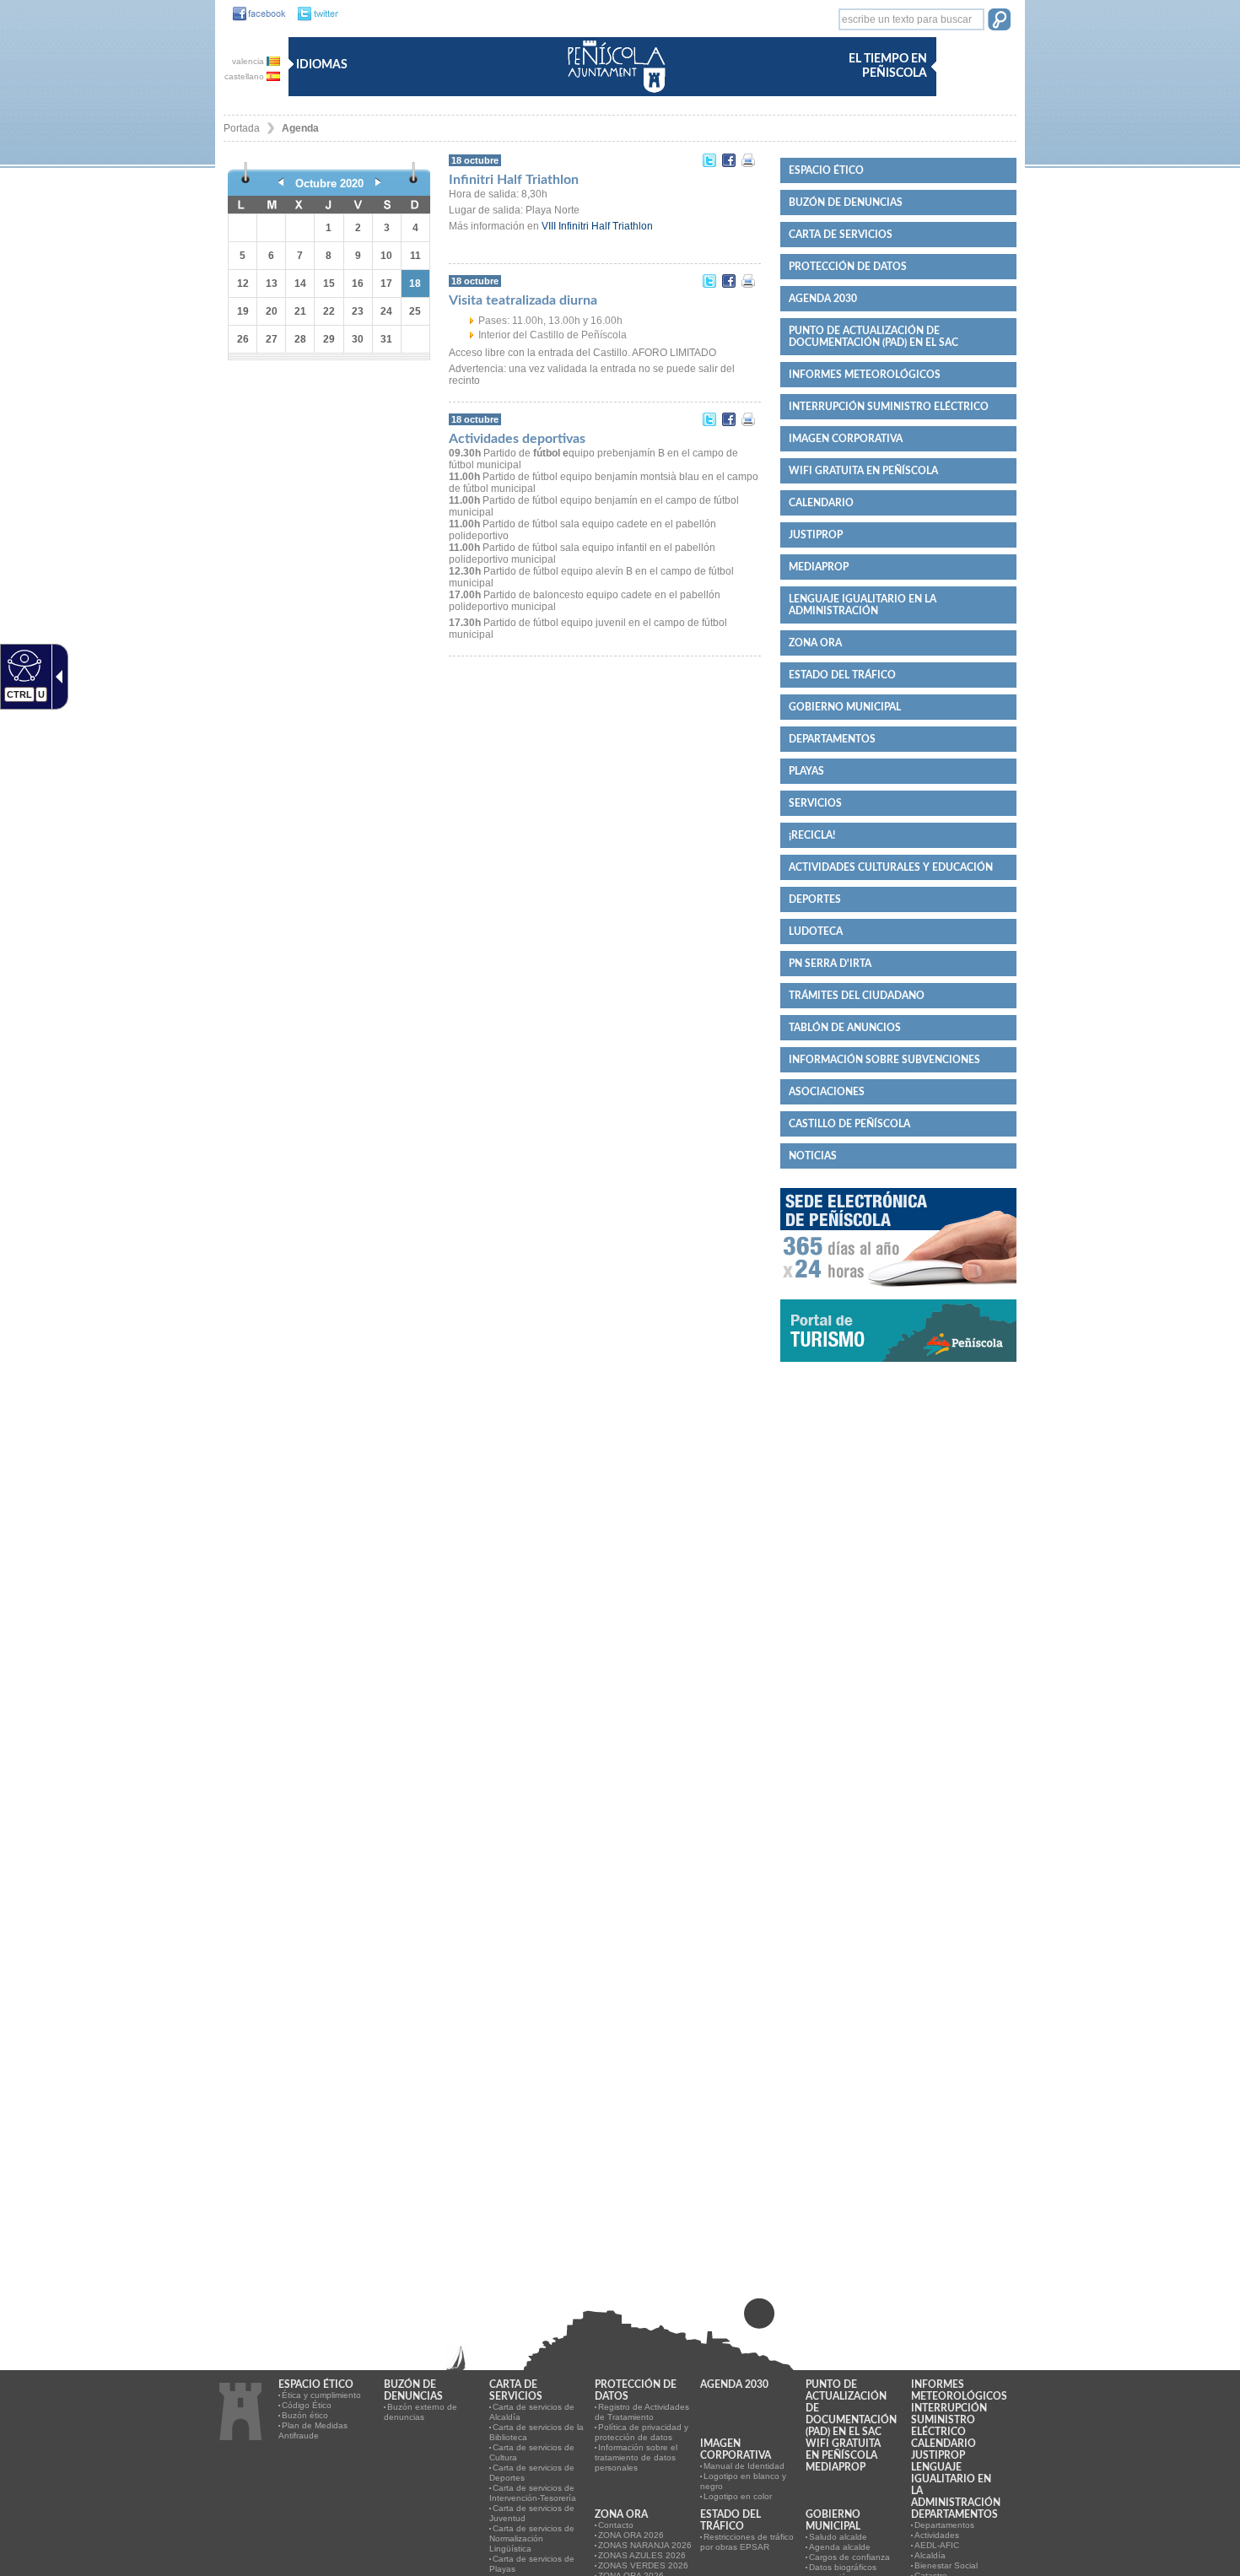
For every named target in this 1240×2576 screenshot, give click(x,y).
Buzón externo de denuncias (421, 2412)
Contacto (616, 2525)
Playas (806, 771)
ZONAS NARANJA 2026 (645, 2545)
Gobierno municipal (845, 707)
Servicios (815, 803)
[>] (378, 184)
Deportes (815, 899)
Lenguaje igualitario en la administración (863, 605)
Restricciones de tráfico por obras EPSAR (747, 2542)
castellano (245, 76)
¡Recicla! (812, 835)
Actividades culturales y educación (891, 867)
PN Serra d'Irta (830, 964)
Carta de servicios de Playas (532, 2564)
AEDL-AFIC (937, 2545)
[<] (281, 184)
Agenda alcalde (840, 2547)
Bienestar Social (946, 2565)
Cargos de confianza (849, 2557)
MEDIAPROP (819, 567)
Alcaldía (930, 2555)
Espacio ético (826, 170)
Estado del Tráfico (842, 675)
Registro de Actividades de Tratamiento (642, 2412)
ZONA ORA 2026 (631, 2535)
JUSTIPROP (816, 535)
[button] (999, 21)
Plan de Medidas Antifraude (313, 2430)
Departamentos (832, 739)
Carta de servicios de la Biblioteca (536, 2432)
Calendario (821, 503)
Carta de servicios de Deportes (532, 2473)
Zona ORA (815, 643)
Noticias (813, 1156)
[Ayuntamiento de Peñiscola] (613, 94)
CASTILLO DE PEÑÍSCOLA (849, 1124)
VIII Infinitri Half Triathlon (597, 226)
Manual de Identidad (744, 2466)
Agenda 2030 (823, 299)
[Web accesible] (22, 665)
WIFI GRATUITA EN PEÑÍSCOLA (863, 471)
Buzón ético (305, 2415)
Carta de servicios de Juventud (532, 2513)
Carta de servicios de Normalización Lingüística (532, 2538)
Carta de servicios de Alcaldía (532, 2412)
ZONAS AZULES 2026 (642, 2555)
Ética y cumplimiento (321, 2395)
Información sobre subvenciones (884, 1060)
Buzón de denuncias (846, 203)
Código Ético (307, 2405)
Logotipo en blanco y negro (743, 2481)
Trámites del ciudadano (857, 996)
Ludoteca (816, 932)
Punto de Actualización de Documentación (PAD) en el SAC (873, 337)
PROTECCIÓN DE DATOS (848, 267)
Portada (242, 128)
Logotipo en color (738, 2496)
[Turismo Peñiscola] (898, 1369)
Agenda (300, 128)
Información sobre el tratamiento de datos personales (636, 2457)
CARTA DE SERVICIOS (841, 235)
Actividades (937, 2535)
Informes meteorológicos (865, 375)
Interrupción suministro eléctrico (889, 407)
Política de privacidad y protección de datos (642, 2432)
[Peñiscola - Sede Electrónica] (898, 1293)
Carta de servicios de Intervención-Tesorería (533, 2493)
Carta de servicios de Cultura (532, 2452)
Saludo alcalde (838, 2537)
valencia (249, 61)
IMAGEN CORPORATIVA (846, 439)
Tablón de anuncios (845, 1028)
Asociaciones (827, 1092)
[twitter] (313, 14)
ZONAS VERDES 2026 (643, 2565)
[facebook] (255, 14)
